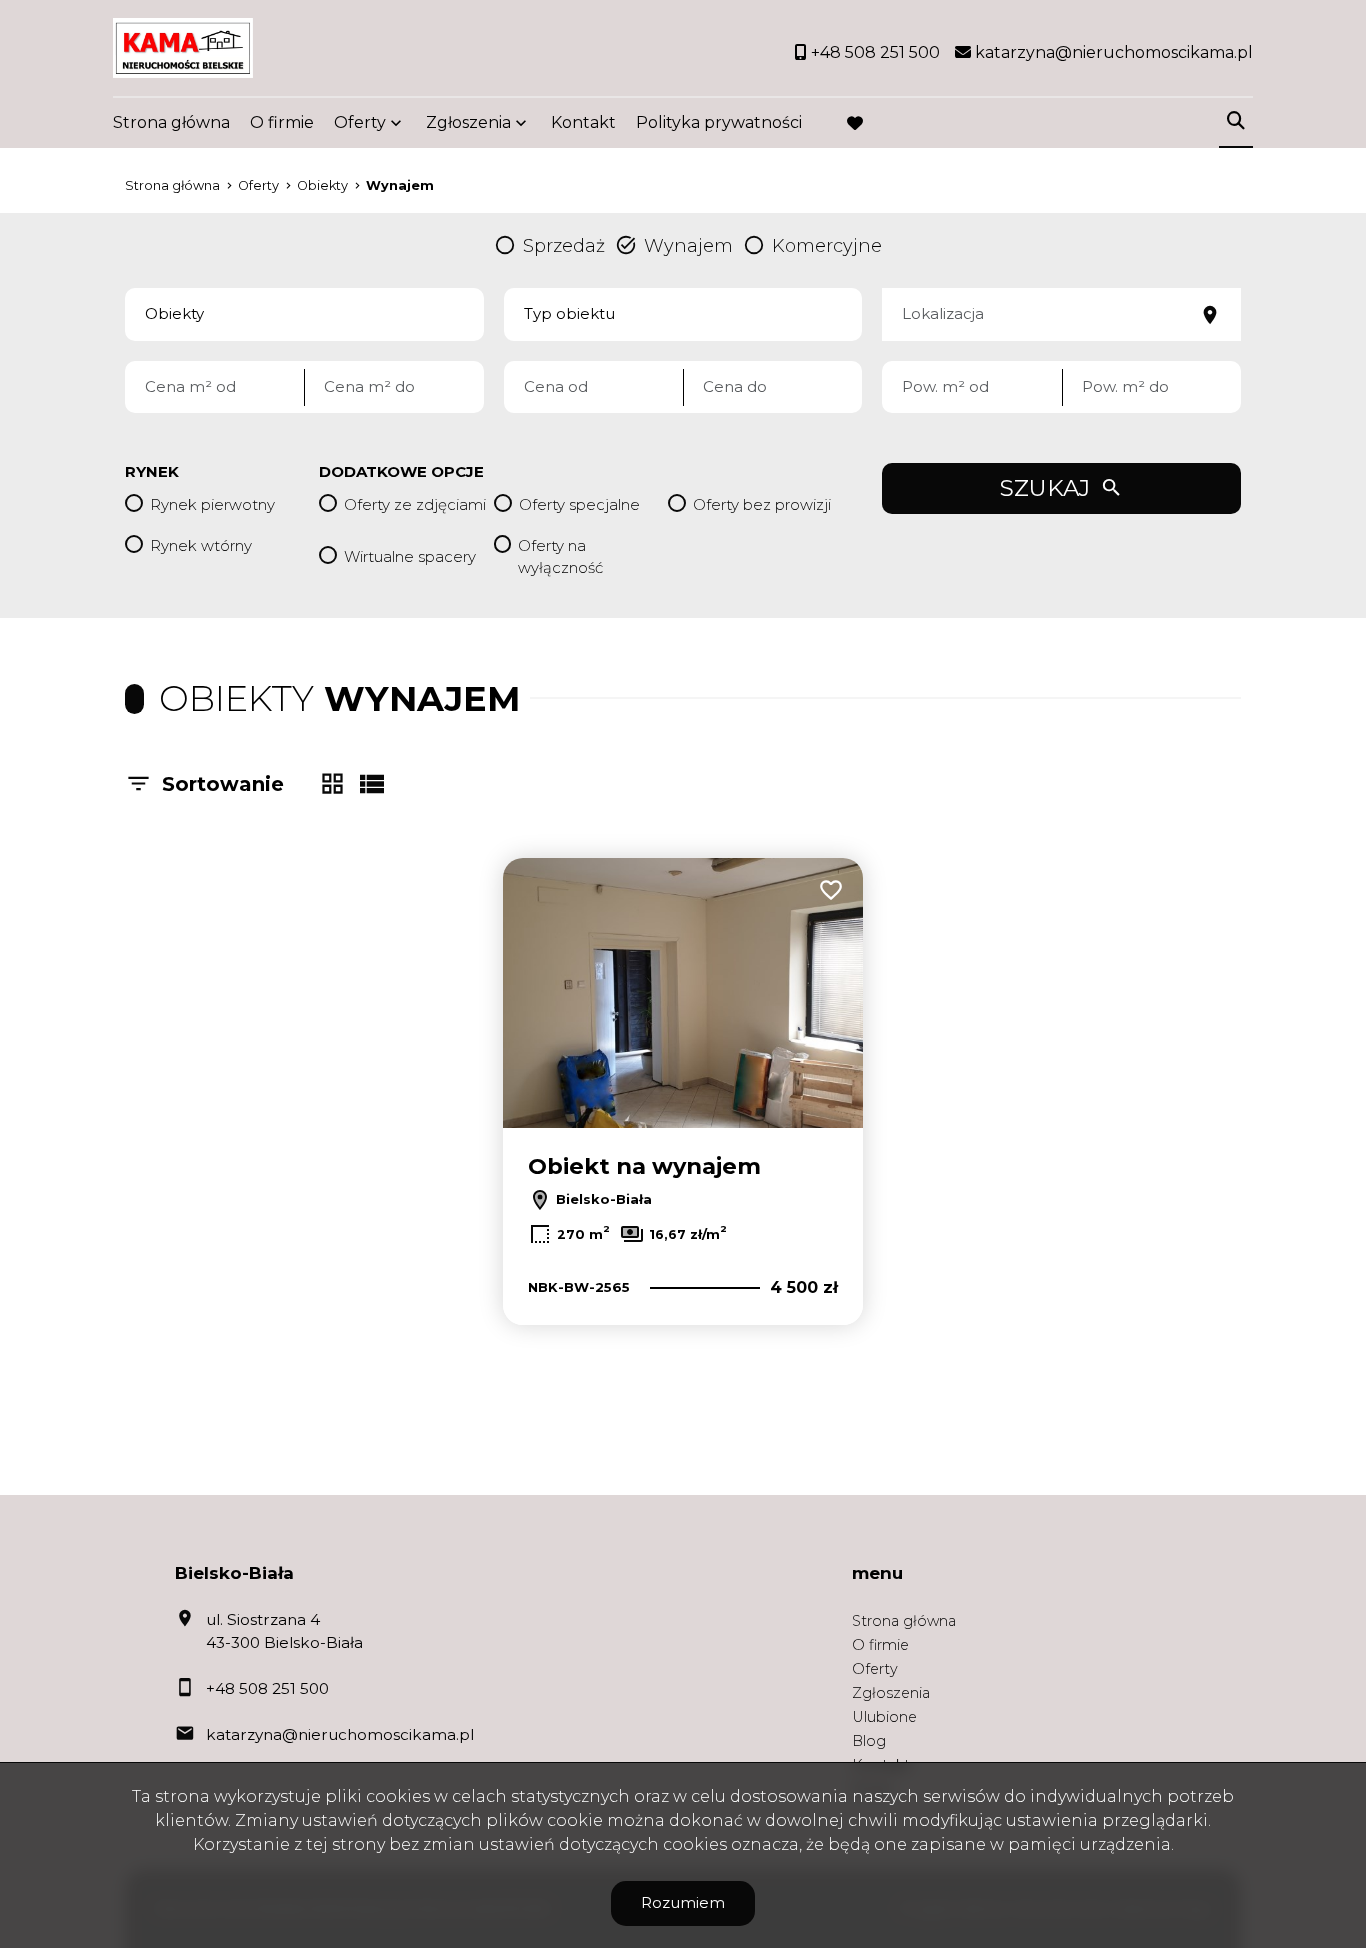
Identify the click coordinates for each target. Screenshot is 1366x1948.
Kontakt (583, 122)
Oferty (360, 122)
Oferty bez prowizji (762, 504)
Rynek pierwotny (212, 504)
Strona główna (171, 122)
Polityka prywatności (719, 122)
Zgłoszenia (891, 1693)
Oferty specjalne (579, 504)
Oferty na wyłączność (560, 557)
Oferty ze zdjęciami (415, 504)
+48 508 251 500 (267, 1688)
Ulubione (884, 1717)
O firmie (282, 122)
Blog (869, 1741)
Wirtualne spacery (410, 556)
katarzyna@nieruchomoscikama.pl (340, 1734)
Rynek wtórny (201, 545)
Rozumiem (683, 1902)
